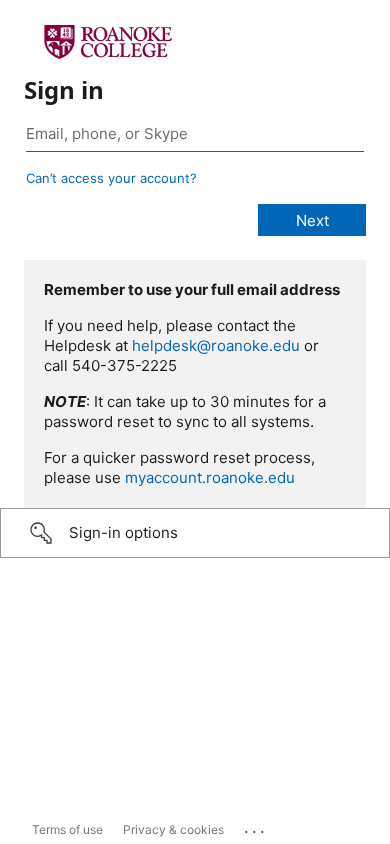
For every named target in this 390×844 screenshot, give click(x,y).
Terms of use (67, 829)
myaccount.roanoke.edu (210, 477)
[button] (195, 533)
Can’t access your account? (111, 178)
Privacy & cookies (173, 829)
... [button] (256, 827)
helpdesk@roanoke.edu (216, 345)
